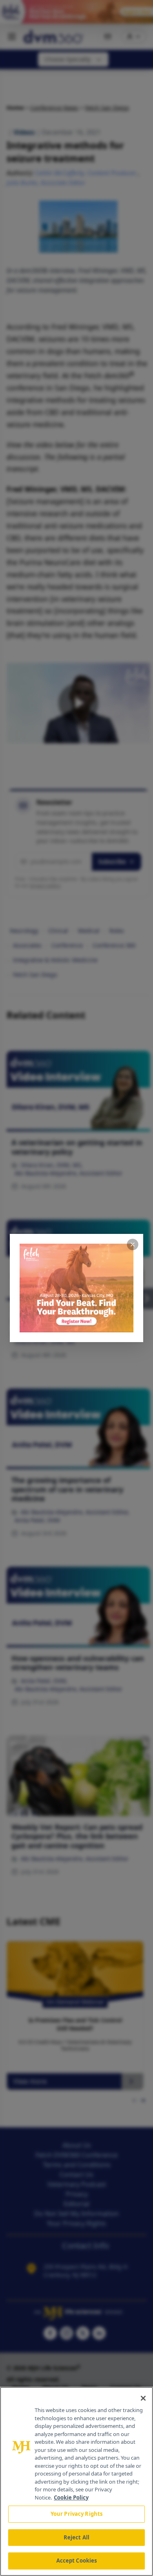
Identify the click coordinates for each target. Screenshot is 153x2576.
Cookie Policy (71, 2497)
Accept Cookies (77, 2561)
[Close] (143, 2398)
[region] (76, 2481)
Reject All (76, 2537)
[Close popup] (133, 1244)
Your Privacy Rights (76, 2514)
